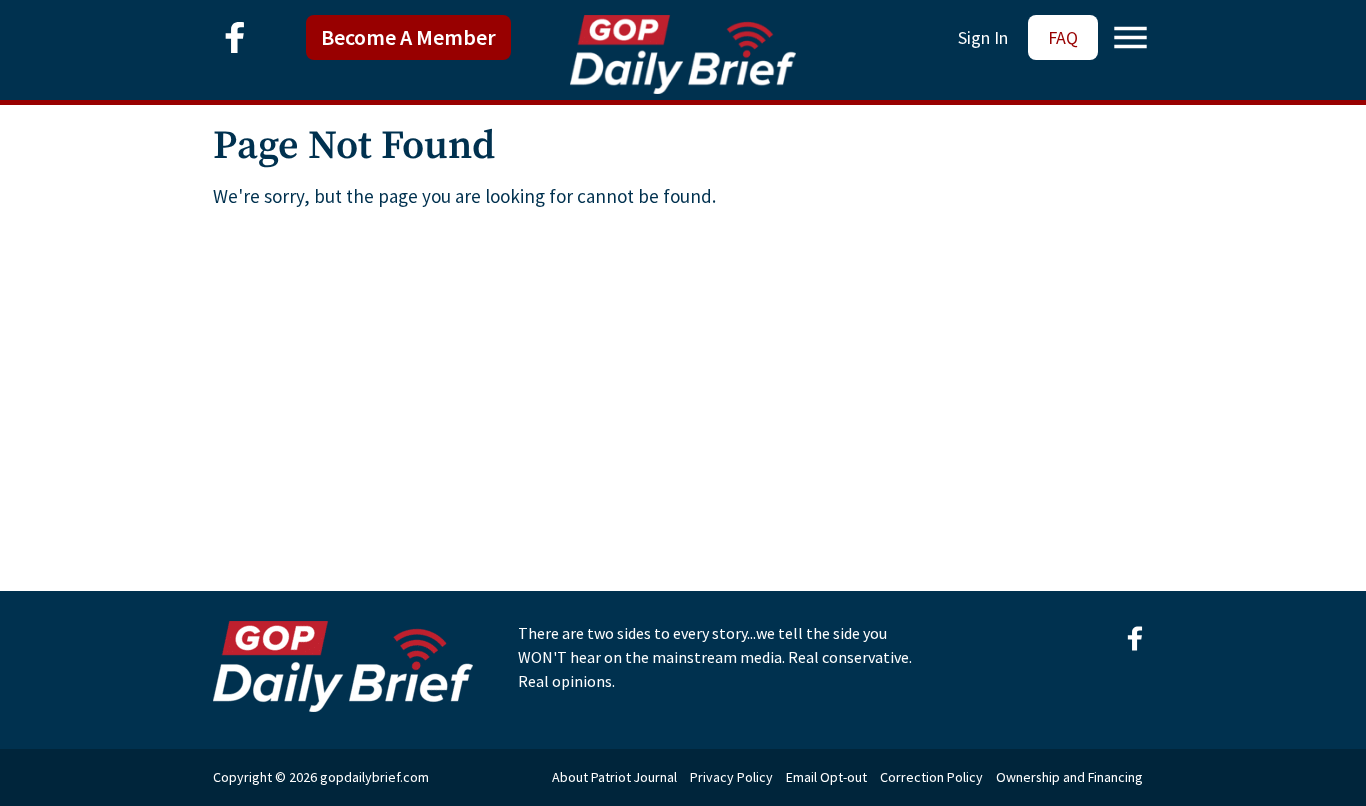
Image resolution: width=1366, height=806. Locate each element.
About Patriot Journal (614, 777)
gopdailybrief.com (374, 777)
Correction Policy (931, 777)
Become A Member (408, 37)
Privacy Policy (731, 777)
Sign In (983, 37)
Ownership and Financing (1069, 777)
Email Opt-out (826, 777)
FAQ (1063, 37)
